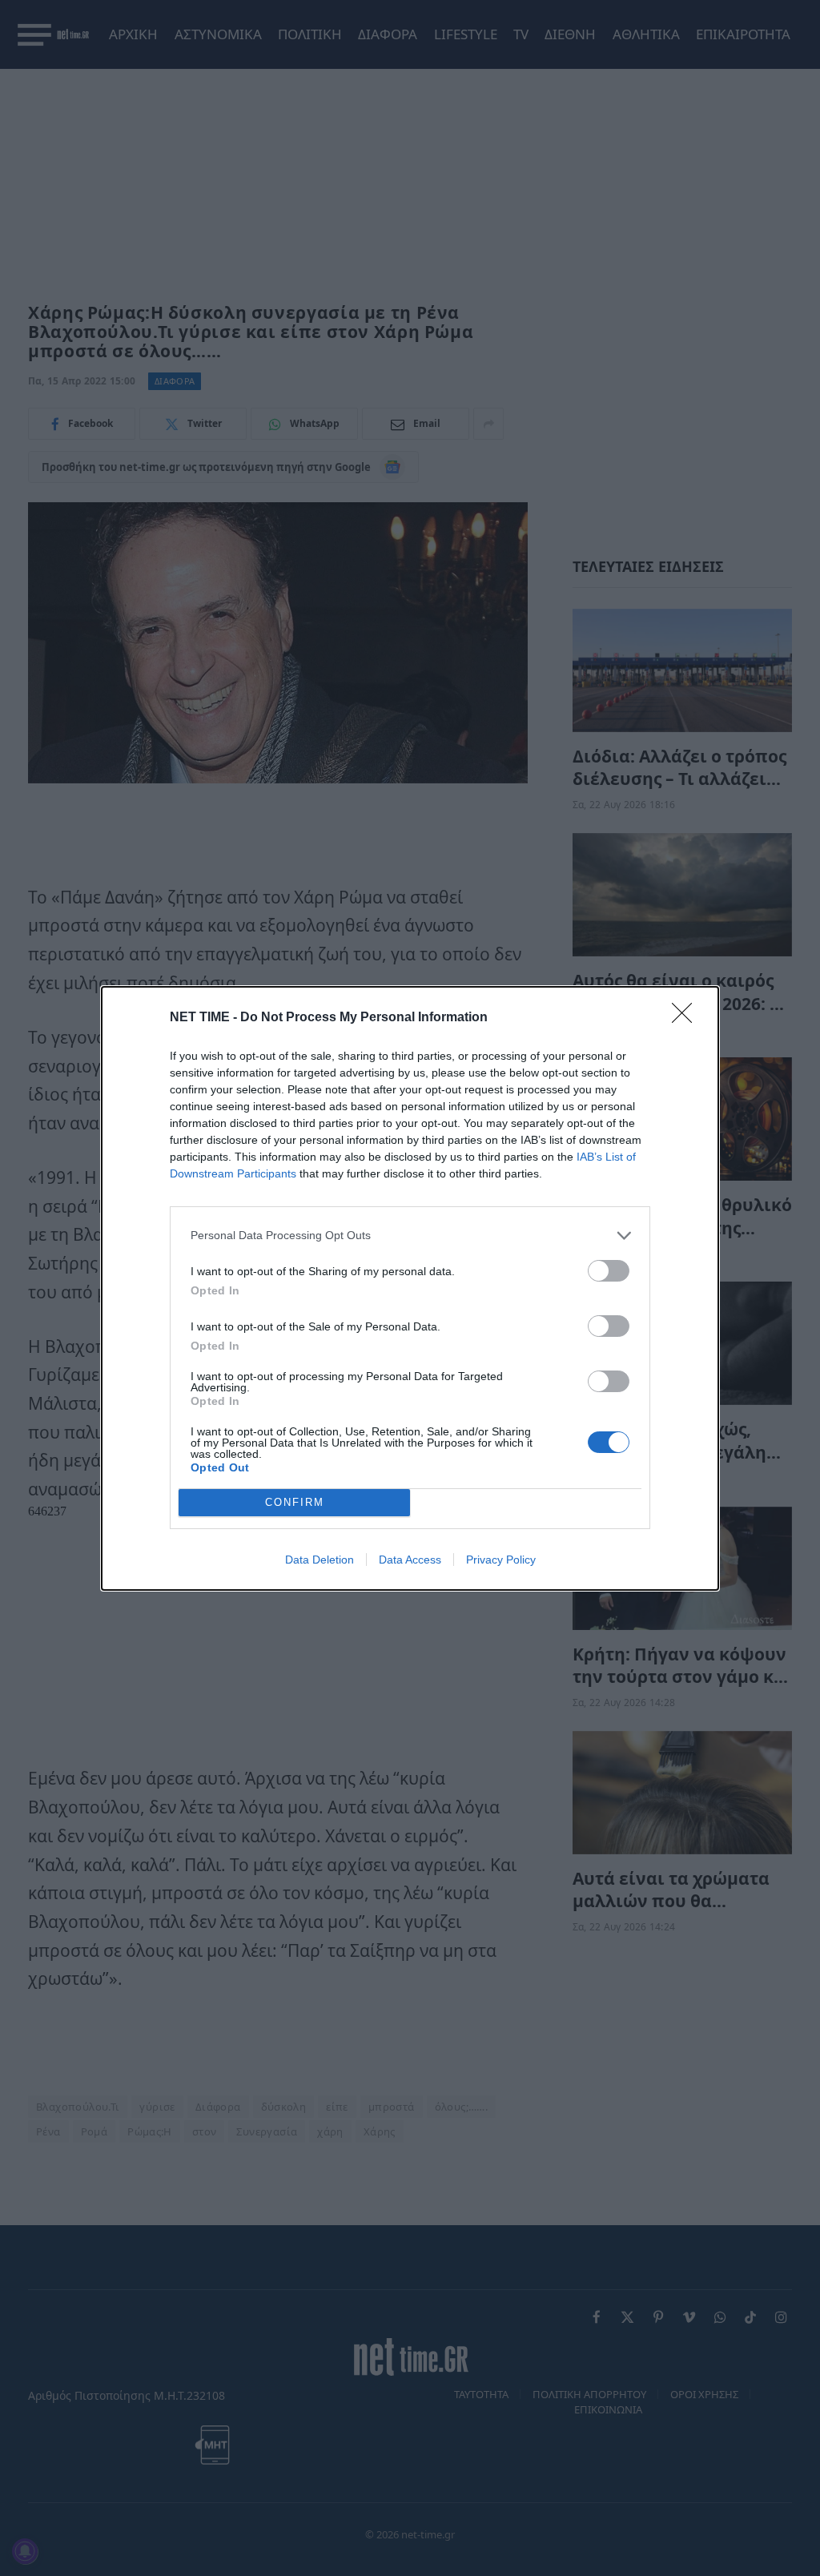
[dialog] (410, 1288)
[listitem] (410, 1236)
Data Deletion (320, 1560)
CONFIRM (295, 1502)
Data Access (410, 1560)
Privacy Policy (501, 1560)
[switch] (609, 1271)
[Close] (687, 1018)
